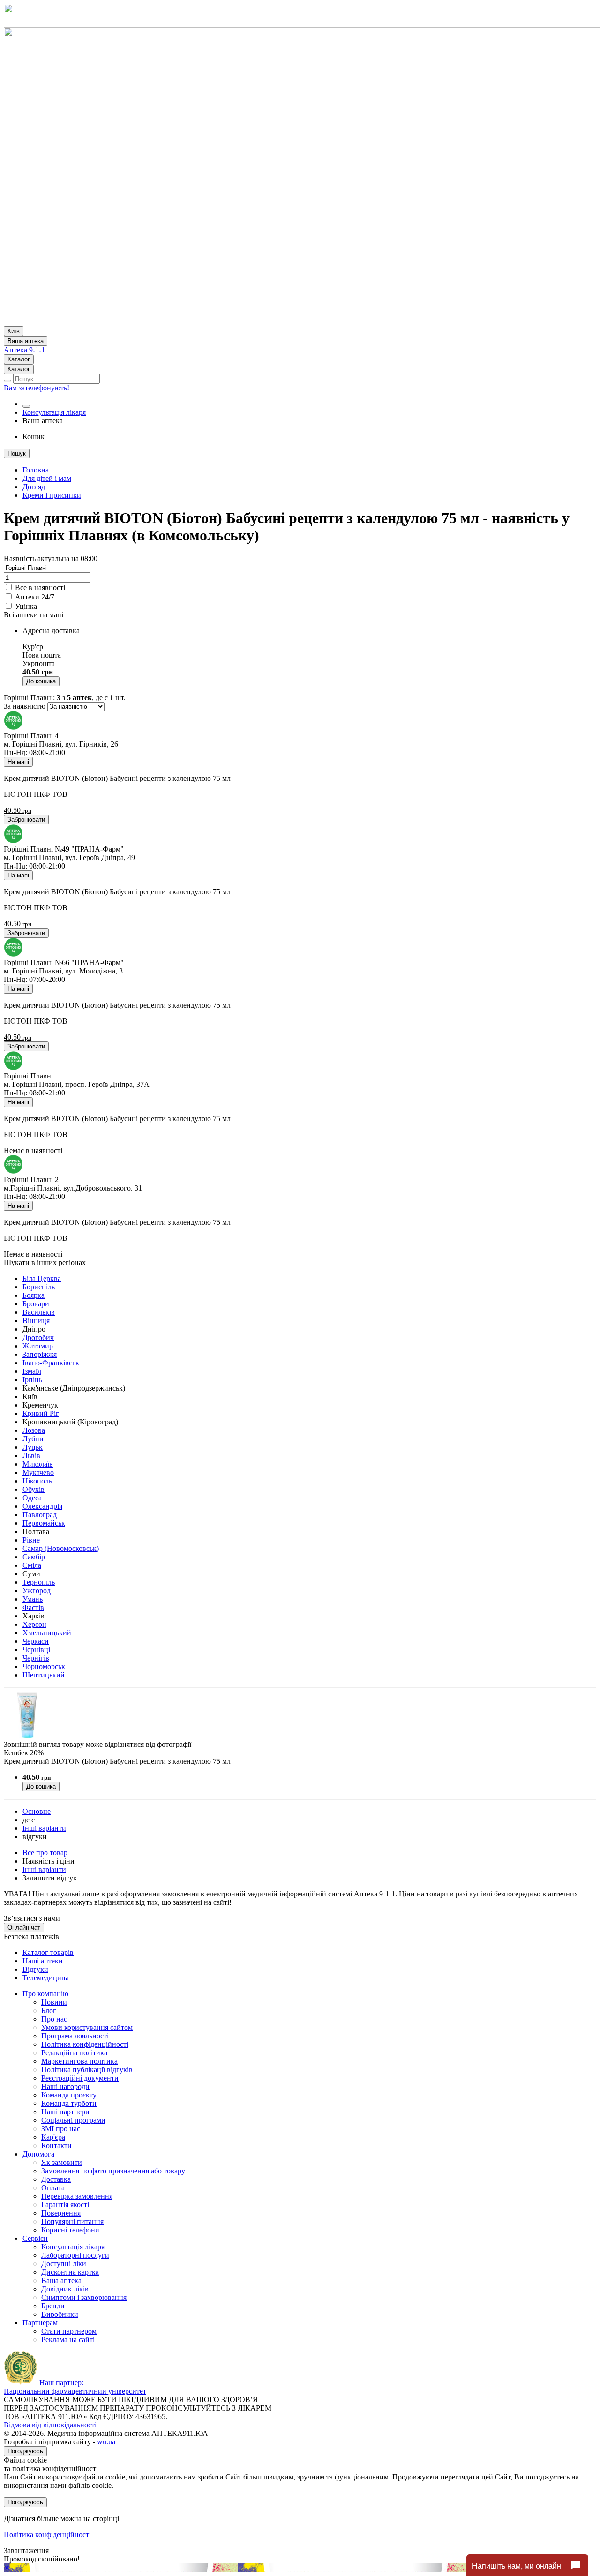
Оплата (53, 2188)
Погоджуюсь (25, 2451)
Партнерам (40, 2323)
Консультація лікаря (54, 412)
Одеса (32, 1498)
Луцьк (33, 1447)
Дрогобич (38, 1337)
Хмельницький (47, 1633)
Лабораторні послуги (75, 2255)
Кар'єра (53, 2137)
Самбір (34, 1557)
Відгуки (35, 1969)
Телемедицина (46, 1978)
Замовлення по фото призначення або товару (113, 2171)
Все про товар (45, 1853)
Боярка (34, 1295)
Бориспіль (39, 1287)
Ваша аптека (61, 2280)
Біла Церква (42, 1278)
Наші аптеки (43, 1961)
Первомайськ (44, 1523)
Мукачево (38, 1472)
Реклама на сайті (68, 2340)
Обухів (34, 1489)
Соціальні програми (73, 2120)
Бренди (53, 2306)
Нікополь (37, 1481)
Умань (33, 1599)
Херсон (34, 1624)
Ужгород (37, 1591)
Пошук (17, 453)
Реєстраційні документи (80, 2078)
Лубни (33, 1439)
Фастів (33, 1607)
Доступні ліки (64, 2264)
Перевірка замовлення (77, 2196)
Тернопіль (39, 1582)
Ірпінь (32, 1380)
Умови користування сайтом (87, 2027)
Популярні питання (72, 2221)
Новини (54, 2002)
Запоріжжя (40, 1354)
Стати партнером (69, 2331)
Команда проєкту (69, 2095)
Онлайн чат (24, 1928)
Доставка (56, 2179)
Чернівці (36, 1650)
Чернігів (36, 1658)
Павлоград (40, 1515)
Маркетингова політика (79, 2061)
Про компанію (45, 1994)
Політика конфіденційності (85, 2044)
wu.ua (106, 2442)
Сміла (32, 1565)
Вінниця (36, 1321)
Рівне (31, 1540)
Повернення (61, 2213)
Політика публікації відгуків (87, 2070)
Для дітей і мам (47, 478)
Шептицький (44, 1675)
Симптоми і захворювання (84, 2297)
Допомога (38, 2154)
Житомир (38, 1346)
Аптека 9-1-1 (24, 350)
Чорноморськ (44, 1666)
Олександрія (42, 1506)
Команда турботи (69, 2103)
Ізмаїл (32, 1371)
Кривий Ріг (41, 1413)
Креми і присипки (52, 495)
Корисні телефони (70, 2230)
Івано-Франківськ (51, 1363)
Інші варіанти (44, 1828)
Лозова (34, 1430)
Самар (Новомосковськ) (61, 1548)
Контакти (56, 2145)
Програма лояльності (75, 2036)
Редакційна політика (74, 2053)
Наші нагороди (65, 2086)
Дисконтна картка (70, 2272)
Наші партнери (65, 2112)
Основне (37, 1811)
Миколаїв (38, 1464)
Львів (31, 1456)
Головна (36, 470)
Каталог (19, 359)
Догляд (34, 487)
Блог (49, 2011)
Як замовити (62, 2162)
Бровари (36, 1304)
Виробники (60, 2314)
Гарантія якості (65, 2205)
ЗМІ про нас (61, 2129)
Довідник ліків (65, 2289)
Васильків (39, 1312)
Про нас (54, 2019)
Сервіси (35, 2238)
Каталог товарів (48, 1952)
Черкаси (36, 1641)
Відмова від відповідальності (50, 2425)
